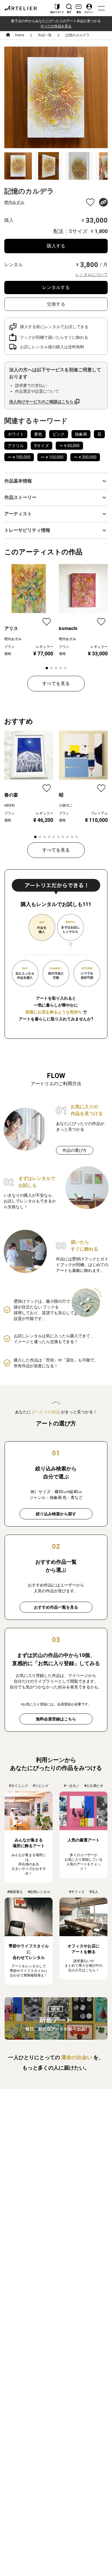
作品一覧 (45, 35)
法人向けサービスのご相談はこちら (41, 402)
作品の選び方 (75, 1150)
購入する (56, 246)
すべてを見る (56, 683)
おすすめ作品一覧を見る (56, 1607)
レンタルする (56, 287)
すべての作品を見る (56, 26)
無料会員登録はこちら (56, 1719)
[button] (56, 481)
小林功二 (66, 805)
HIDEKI (9, 805)
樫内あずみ (14, 202)
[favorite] (90, 202)
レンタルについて (92, 275)
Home (20, 35)
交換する (56, 304)
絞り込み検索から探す (56, 1514)
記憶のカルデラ (78, 35)
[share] (103, 202)
